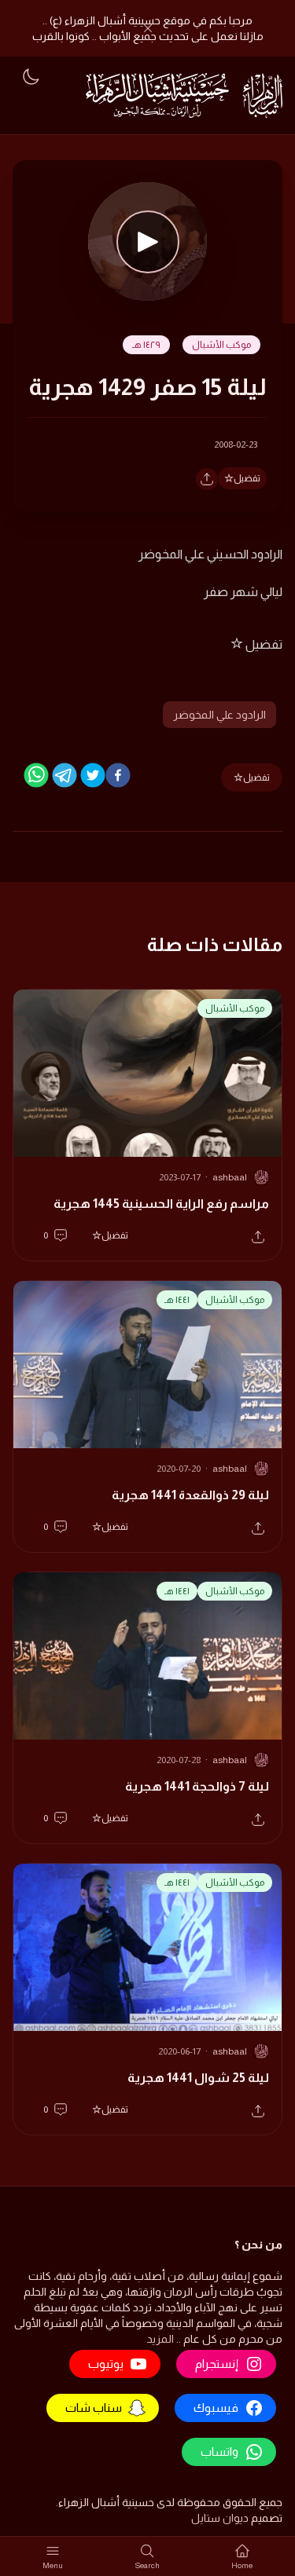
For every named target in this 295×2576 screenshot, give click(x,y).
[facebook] (118, 775)
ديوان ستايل (220, 2518)
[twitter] (93, 775)
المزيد (160, 2339)
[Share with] (207, 479)
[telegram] (65, 775)
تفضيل (247, 478)
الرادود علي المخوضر (219, 715)
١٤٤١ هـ (177, 1300)
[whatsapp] (36, 775)
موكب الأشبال (221, 345)
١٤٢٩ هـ (146, 345)
